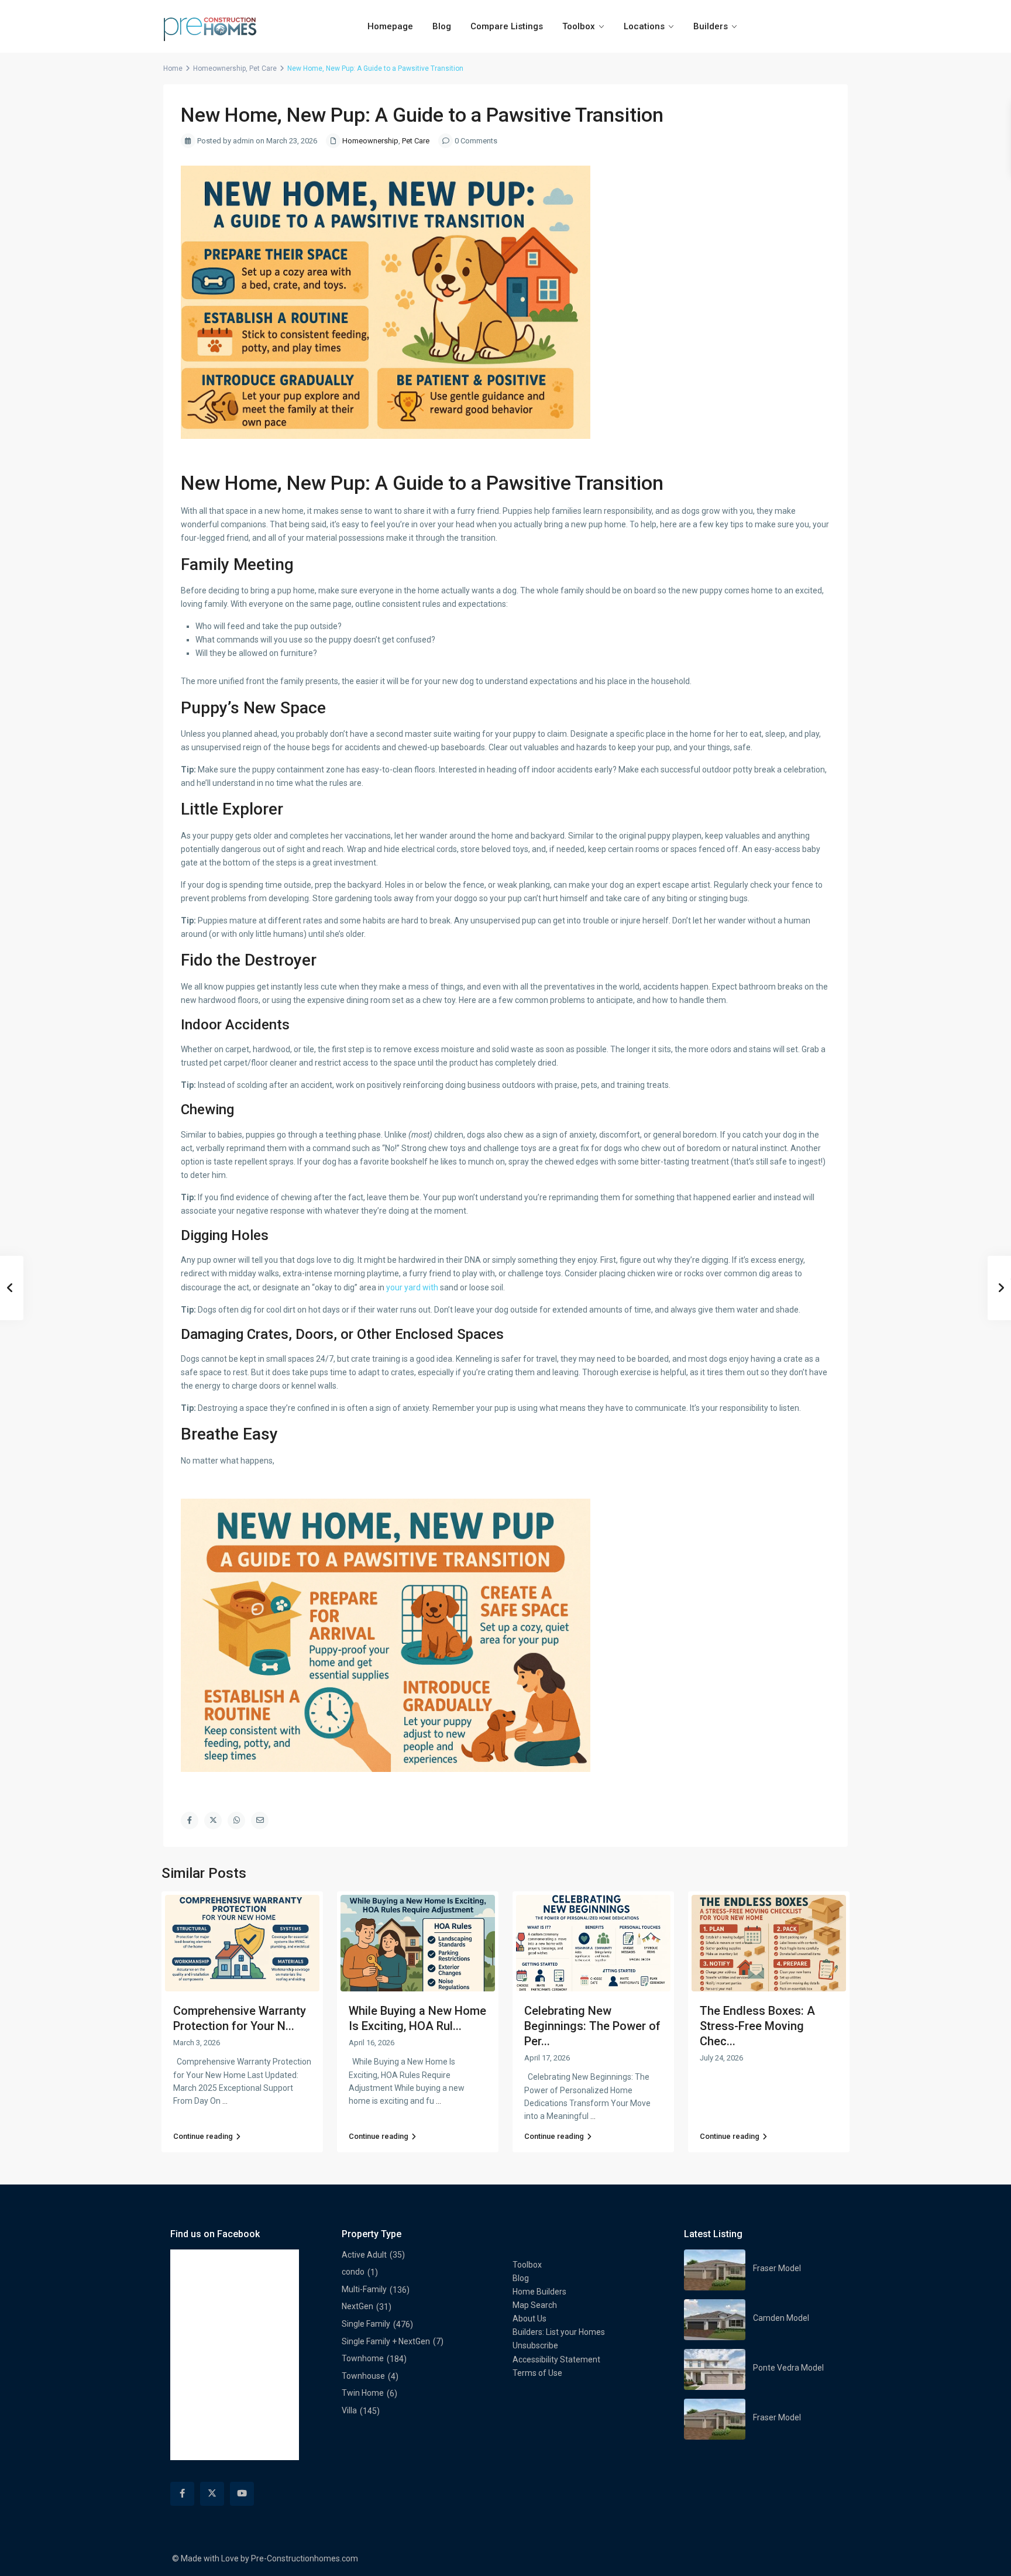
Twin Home (363, 2393)
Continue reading (203, 2136)
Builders (711, 26)
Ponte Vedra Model (788, 2368)
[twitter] (212, 2494)
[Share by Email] (260, 1821)
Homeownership (219, 68)
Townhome (363, 2358)
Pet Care (263, 68)
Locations (644, 26)
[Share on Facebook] (190, 1821)
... (225, 2101)
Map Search (535, 2305)
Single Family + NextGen (386, 2341)
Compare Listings (507, 26)
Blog (442, 26)
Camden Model (781, 2318)
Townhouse (363, 2376)
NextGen (357, 2306)
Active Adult (364, 2255)
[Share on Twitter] (213, 1821)
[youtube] (242, 2494)
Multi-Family (364, 2289)
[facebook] (182, 2494)
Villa (349, 2410)
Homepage (390, 26)
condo (353, 2272)
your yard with (412, 1287)
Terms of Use (537, 2373)
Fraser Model (777, 2268)
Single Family (366, 2324)
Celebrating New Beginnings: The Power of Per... (592, 2026)
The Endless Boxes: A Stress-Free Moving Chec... (757, 2026)
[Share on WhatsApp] (236, 1821)
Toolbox (579, 26)
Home (173, 68)
